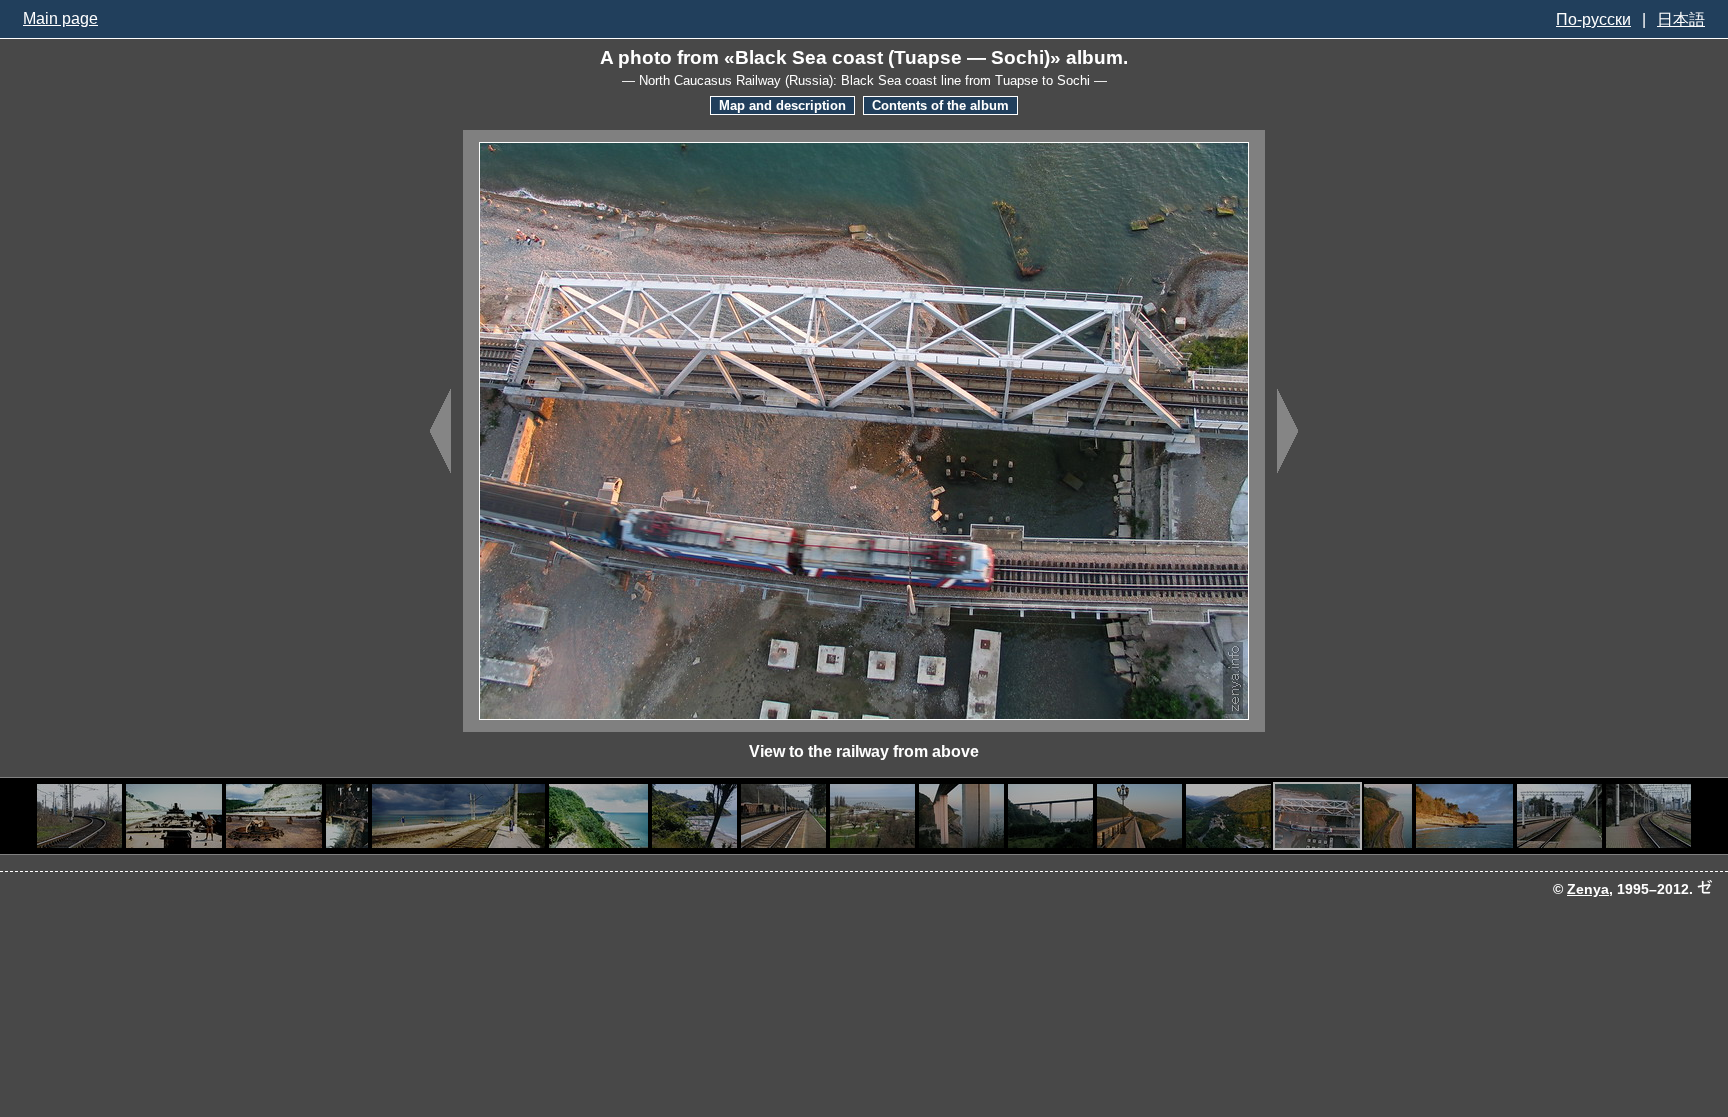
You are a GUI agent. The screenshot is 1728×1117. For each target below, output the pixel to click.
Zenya (1588, 889)
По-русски (1593, 19)
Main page (60, 18)
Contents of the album (940, 105)
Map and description (782, 105)
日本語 (1681, 19)
